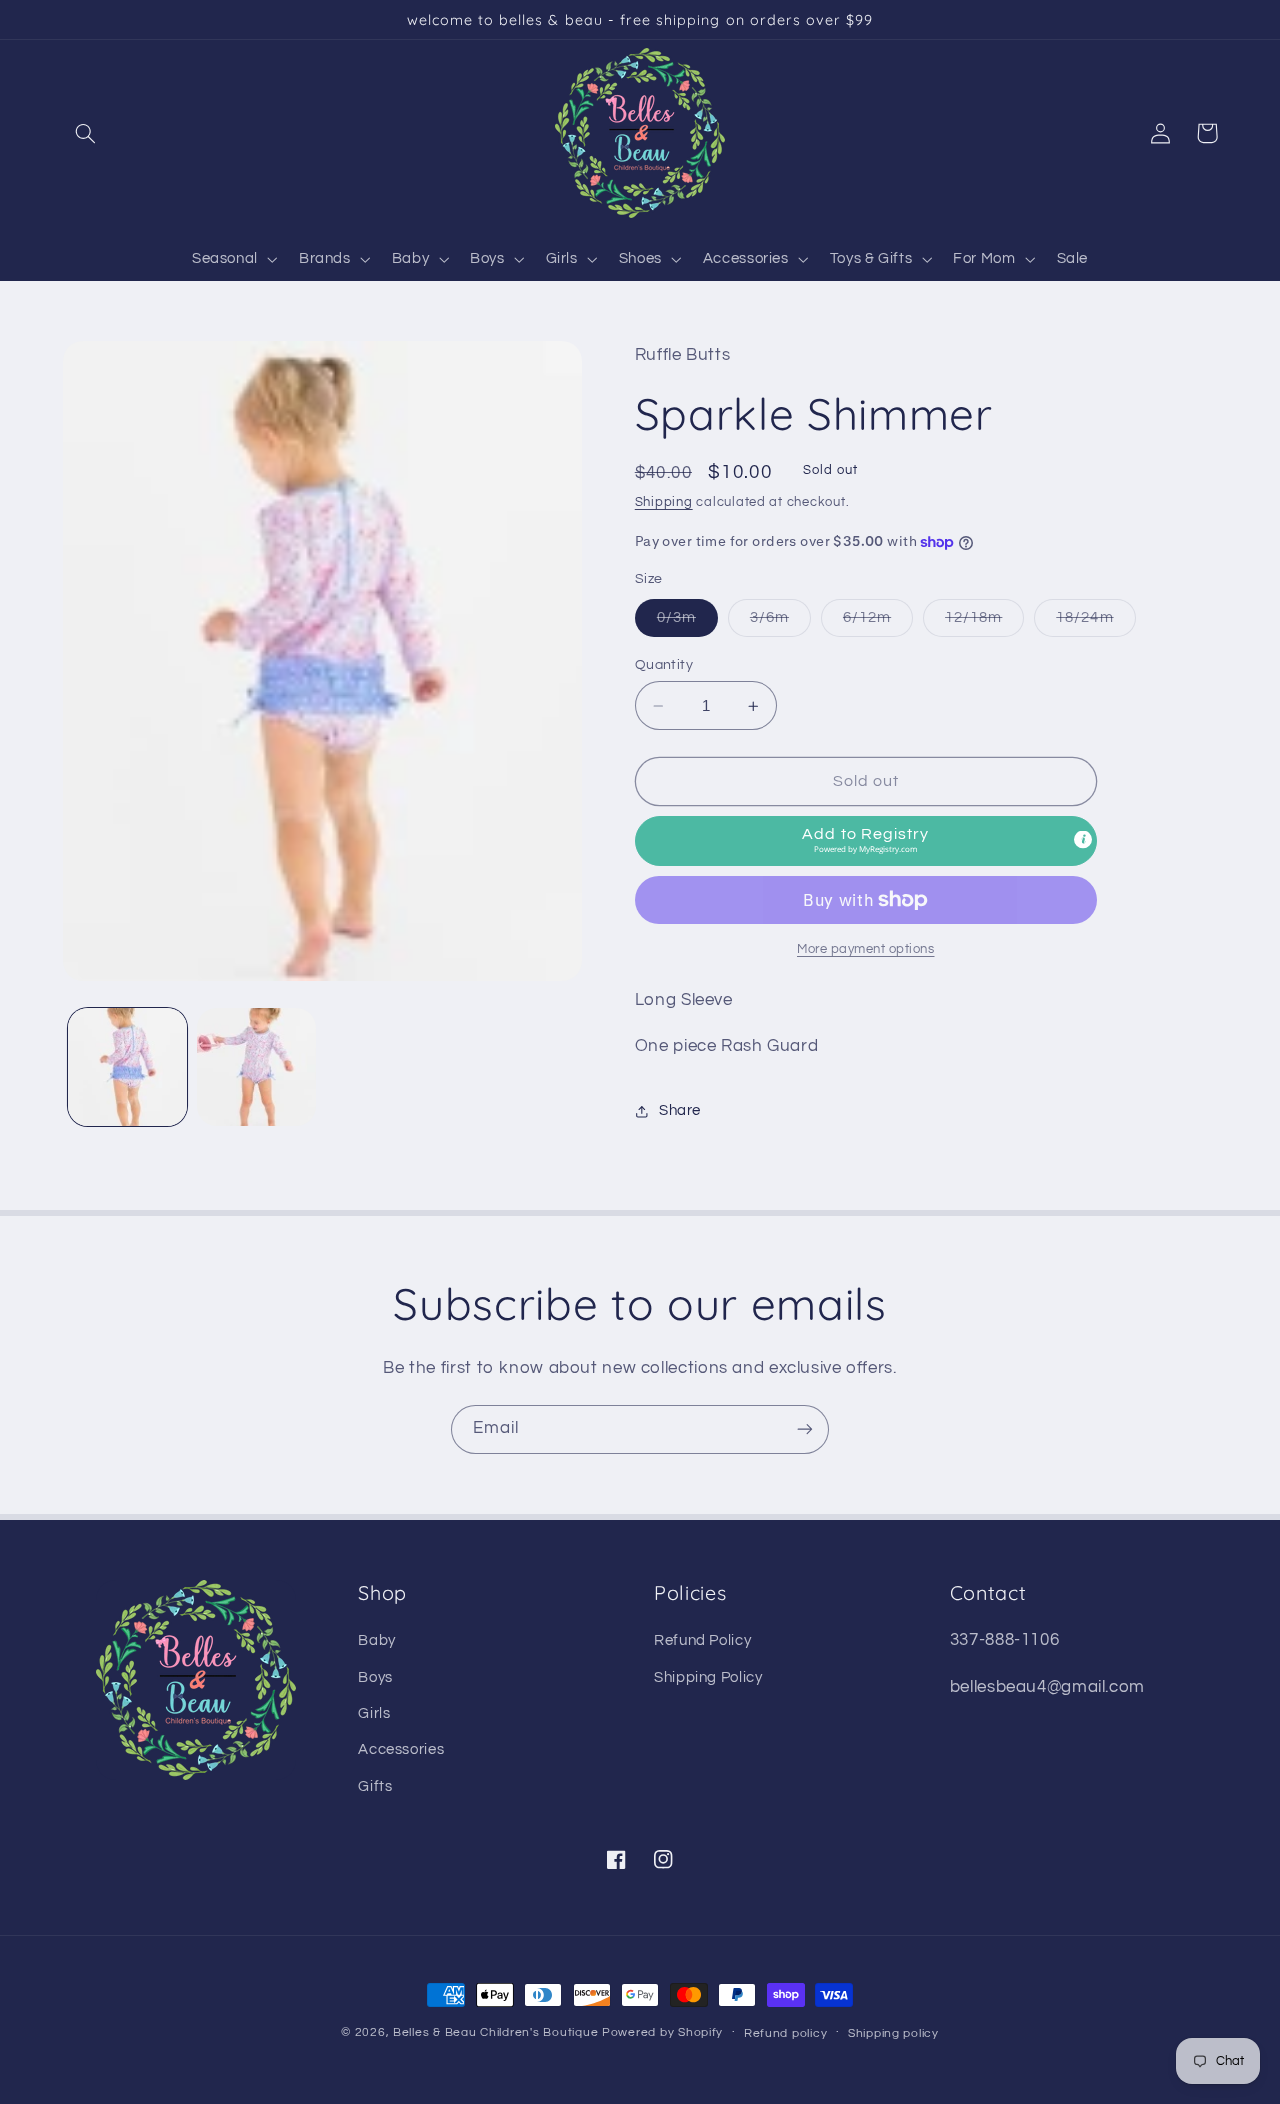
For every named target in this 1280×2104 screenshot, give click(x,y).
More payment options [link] (866, 949)
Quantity (664, 665)
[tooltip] (1083, 839)
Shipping (664, 502)
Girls (374, 1713)
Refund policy (786, 2033)
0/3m (687, 623)
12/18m (984, 623)
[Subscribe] (805, 1429)
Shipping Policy (708, 1677)
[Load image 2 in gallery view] (256, 1067)
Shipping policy (893, 2033)
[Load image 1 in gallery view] (127, 1067)
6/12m (878, 623)
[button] (86, 133)
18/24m (1095, 623)
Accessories (401, 1749)
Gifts (375, 1786)
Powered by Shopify (662, 2032)
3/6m (780, 623)
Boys (375, 1677)
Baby (377, 1640)
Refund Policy (702, 1640)
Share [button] (680, 1111)
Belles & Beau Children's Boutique (495, 2032)
